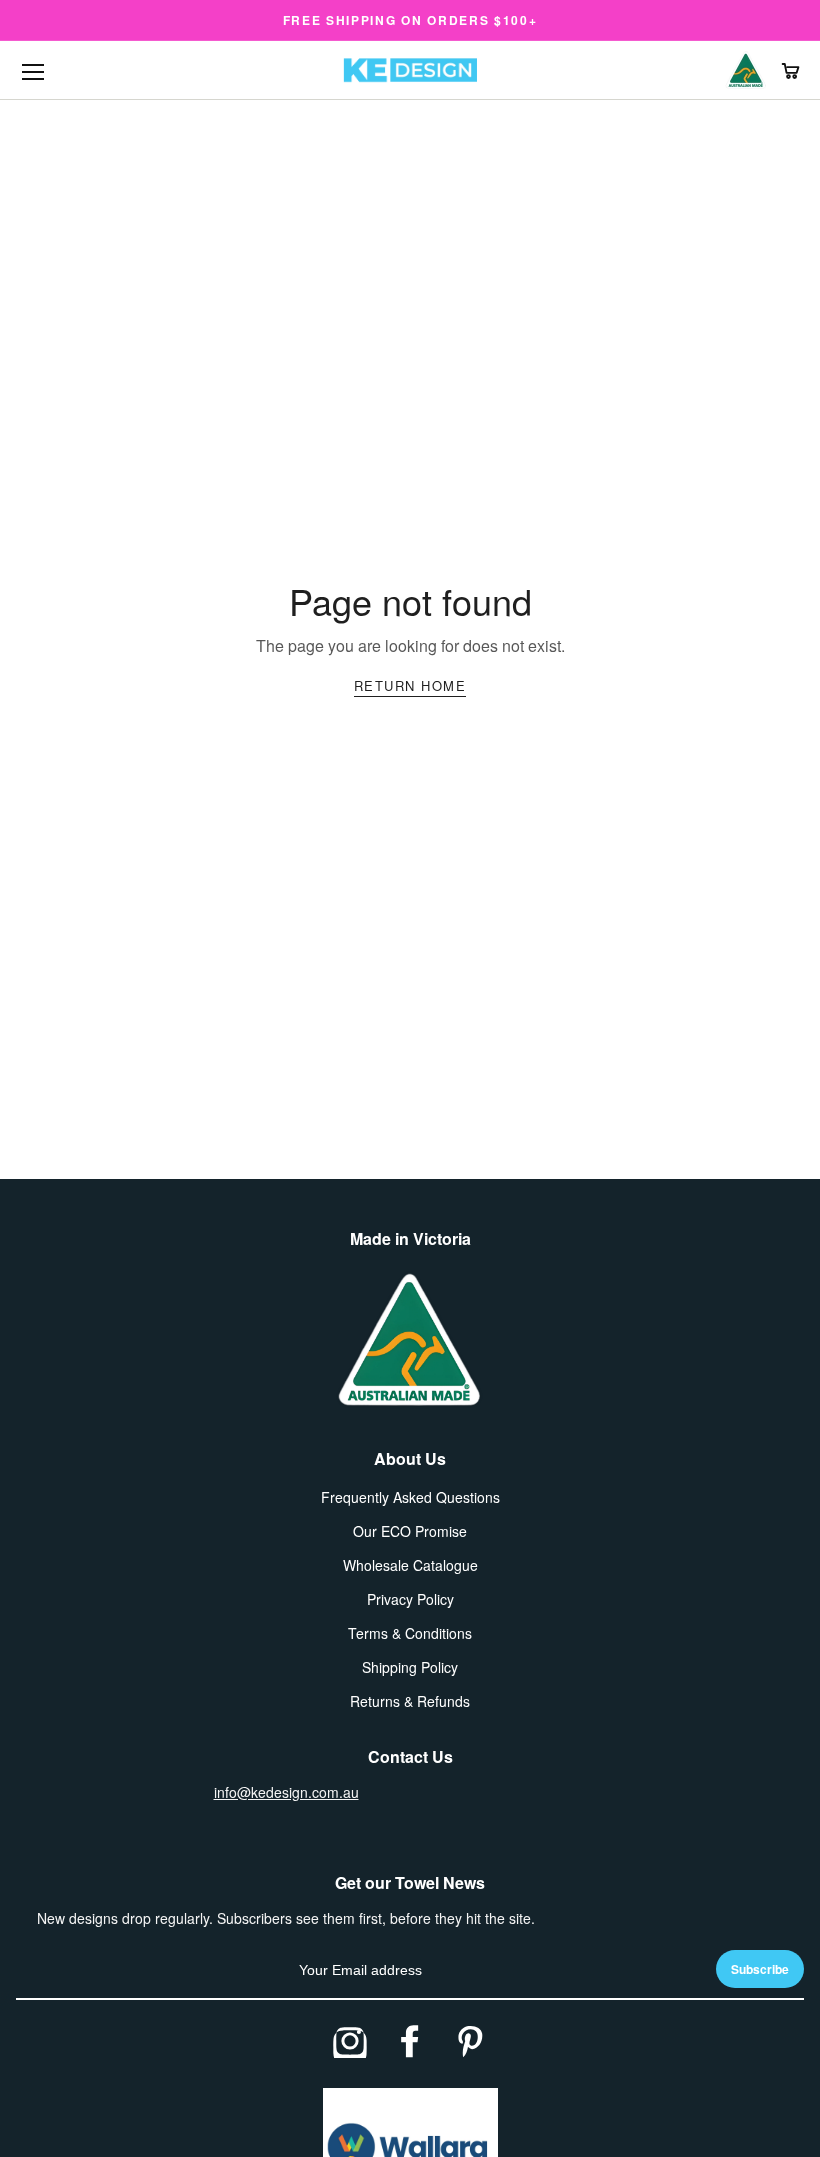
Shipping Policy (410, 1667)
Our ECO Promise (410, 1531)
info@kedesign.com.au (286, 1792)
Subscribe (760, 1969)
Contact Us (410, 1756)
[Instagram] (350, 2041)
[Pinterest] (470, 2041)
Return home (410, 685)
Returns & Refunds (410, 1701)
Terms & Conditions (410, 1633)
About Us (410, 1458)
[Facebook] (410, 2041)
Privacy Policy (410, 1599)
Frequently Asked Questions (410, 1497)
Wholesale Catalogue (410, 1565)
